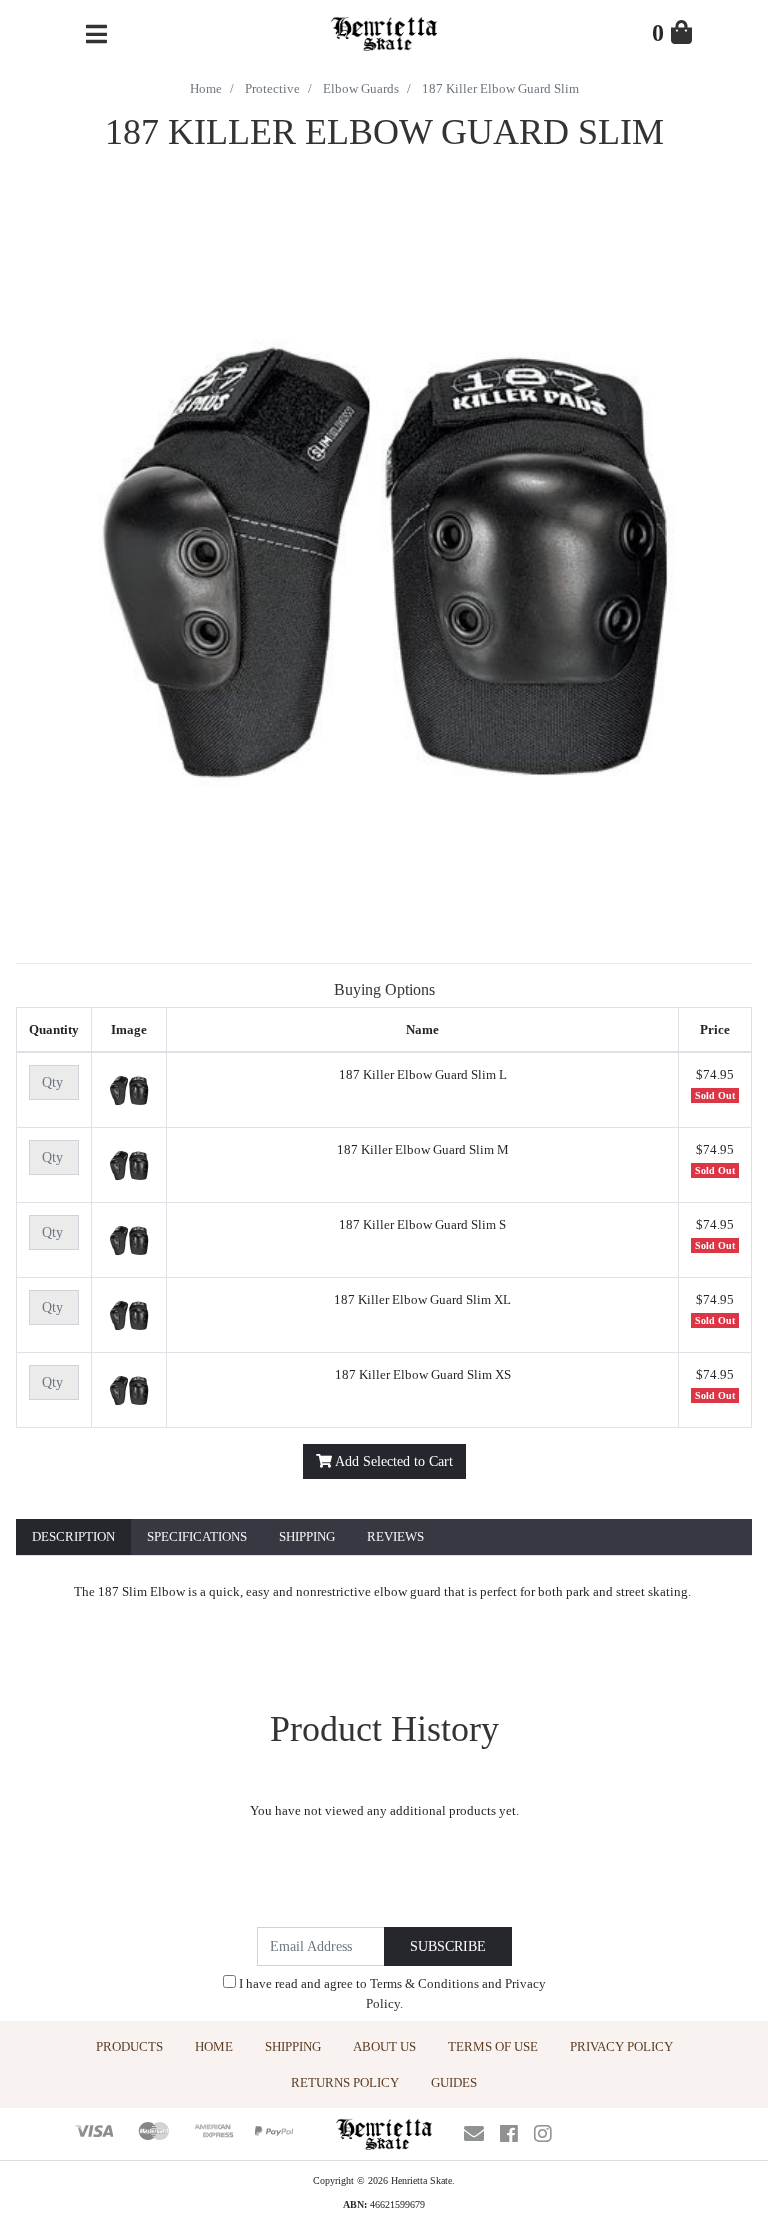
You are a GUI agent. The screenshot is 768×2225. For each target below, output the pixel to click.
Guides (454, 2082)
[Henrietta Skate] (383, 31)
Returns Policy (345, 2082)
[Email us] (474, 2134)
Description (73, 1536)
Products (129, 2046)
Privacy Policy (621, 2046)
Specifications (197, 1536)
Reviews (395, 1536)
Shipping (307, 1536)
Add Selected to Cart (392, 1461)
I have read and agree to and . (391, 1993)
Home (214, 2046)
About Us (384, 2046)
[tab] (73, 1537)
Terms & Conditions (424, 1983)
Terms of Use (493, 2046)
